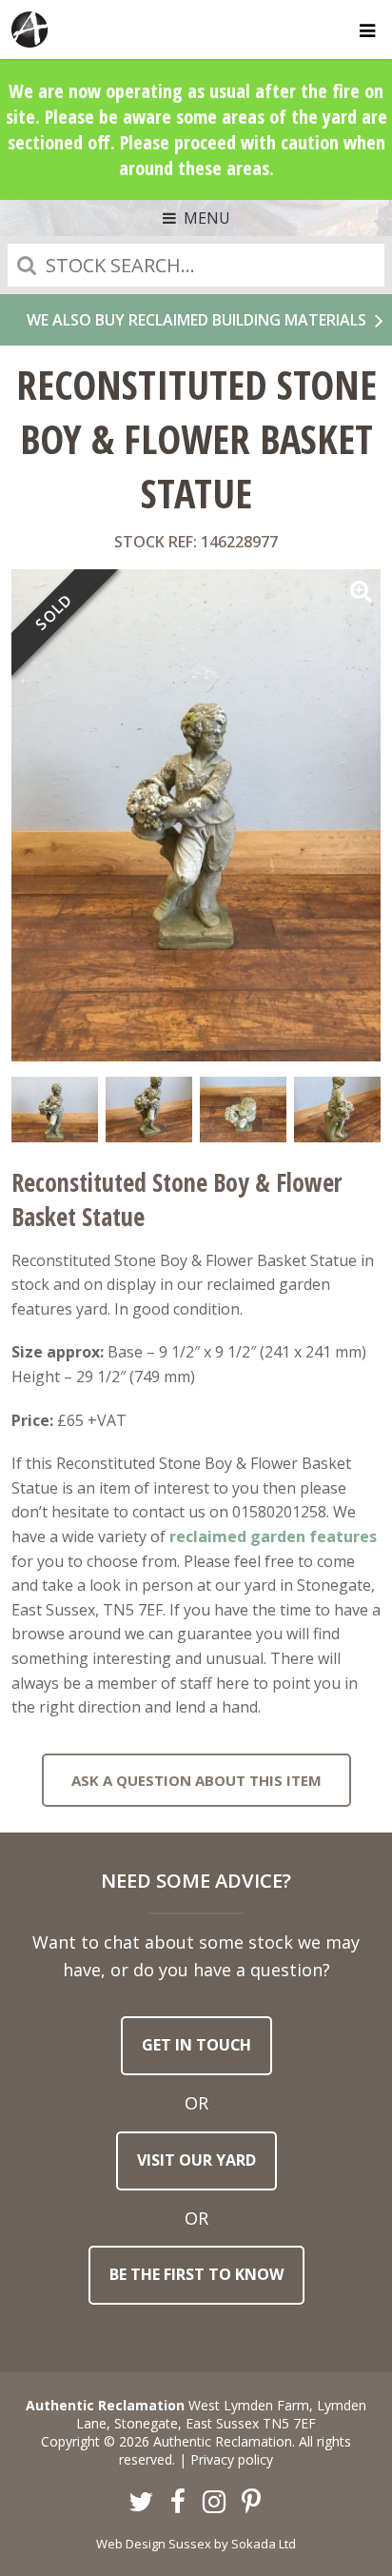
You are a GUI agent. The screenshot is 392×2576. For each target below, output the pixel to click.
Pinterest (251, 2503)
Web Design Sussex (154, 2544)
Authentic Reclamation (30, 30)
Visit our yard (196, 2160)
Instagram (215, 2503)
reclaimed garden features (273, 1536)
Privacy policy (232, 2459)
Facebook (178, 2503)
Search (27, 265)
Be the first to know (196, 2274)
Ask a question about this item (196, 1780)
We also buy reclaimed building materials (196, 320)
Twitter (142, 2503)
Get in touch (196, 2045)
